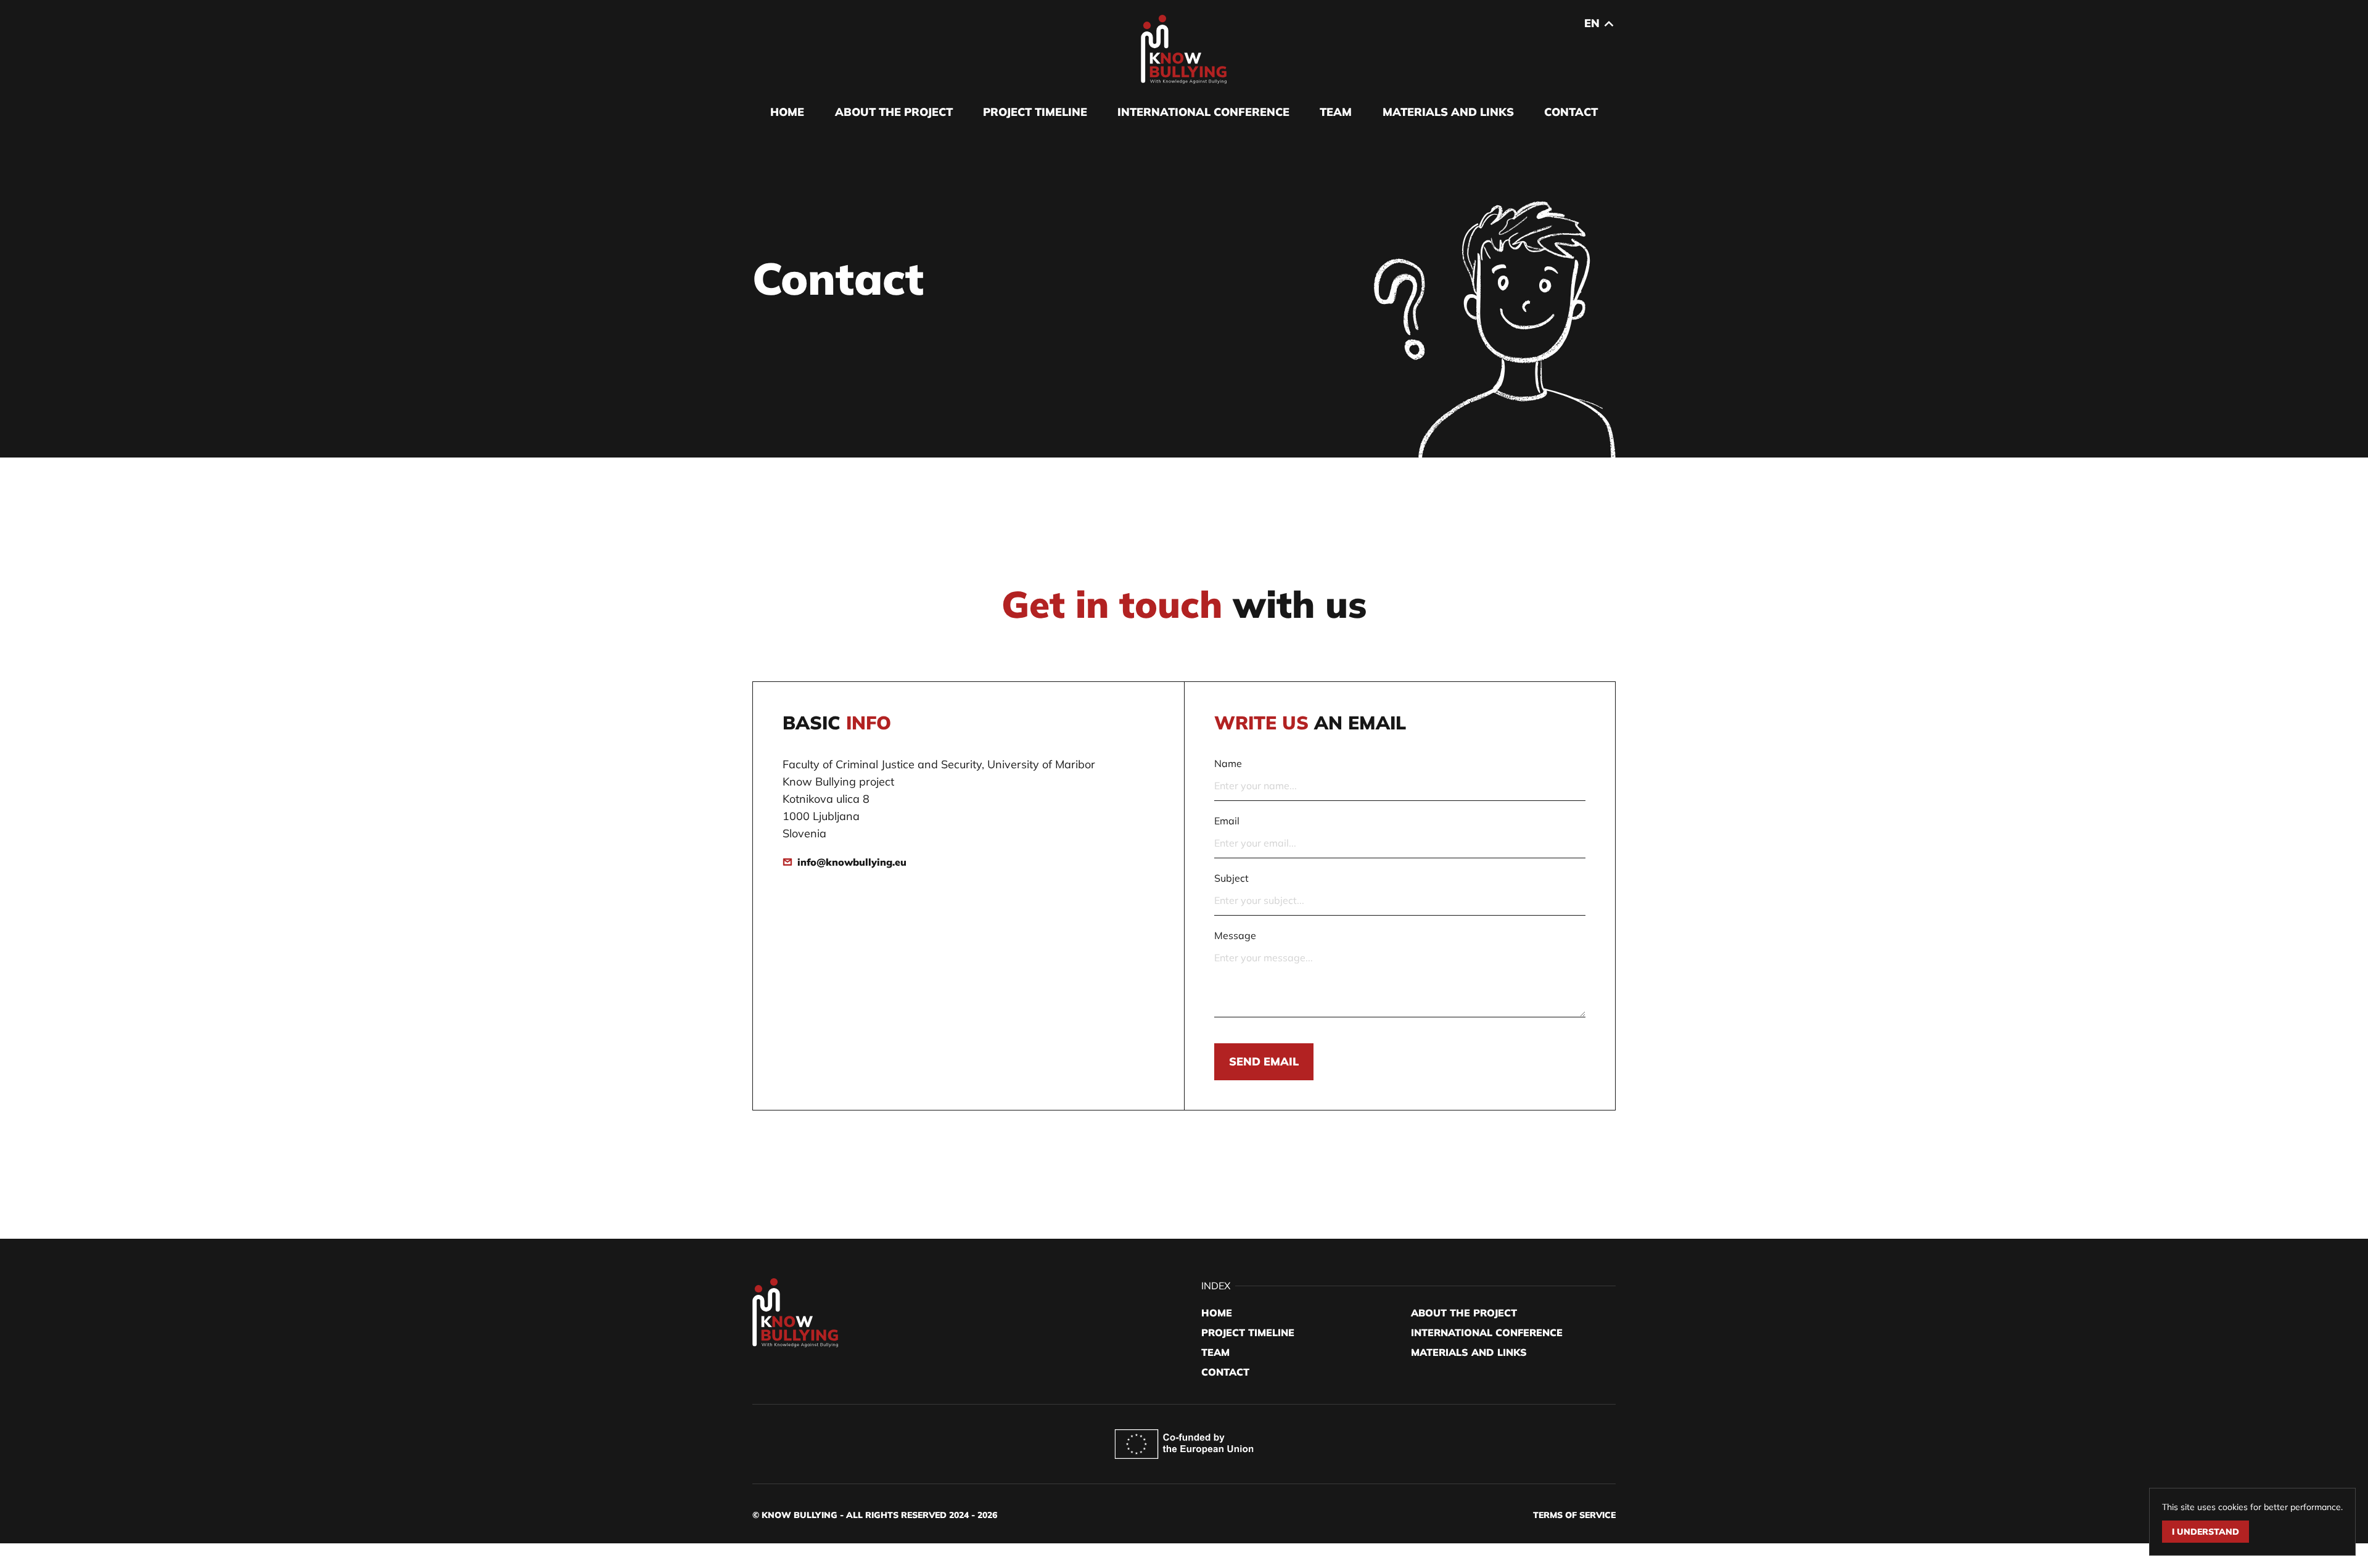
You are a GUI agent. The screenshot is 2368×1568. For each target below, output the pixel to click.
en (1592, 23)
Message (1235, 935)
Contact (1571, 112)
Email (1227, 821)
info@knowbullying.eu (852, 862)
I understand (2206, 1532)
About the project (894, 112)
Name (1228, 763)
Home (787, 112)
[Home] (1184, 49)
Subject (1231, 878)
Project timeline (1035, 112)
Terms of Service (1574, 1515)
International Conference (1203, 112)
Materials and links (1448, 112)
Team (1336, 112)
